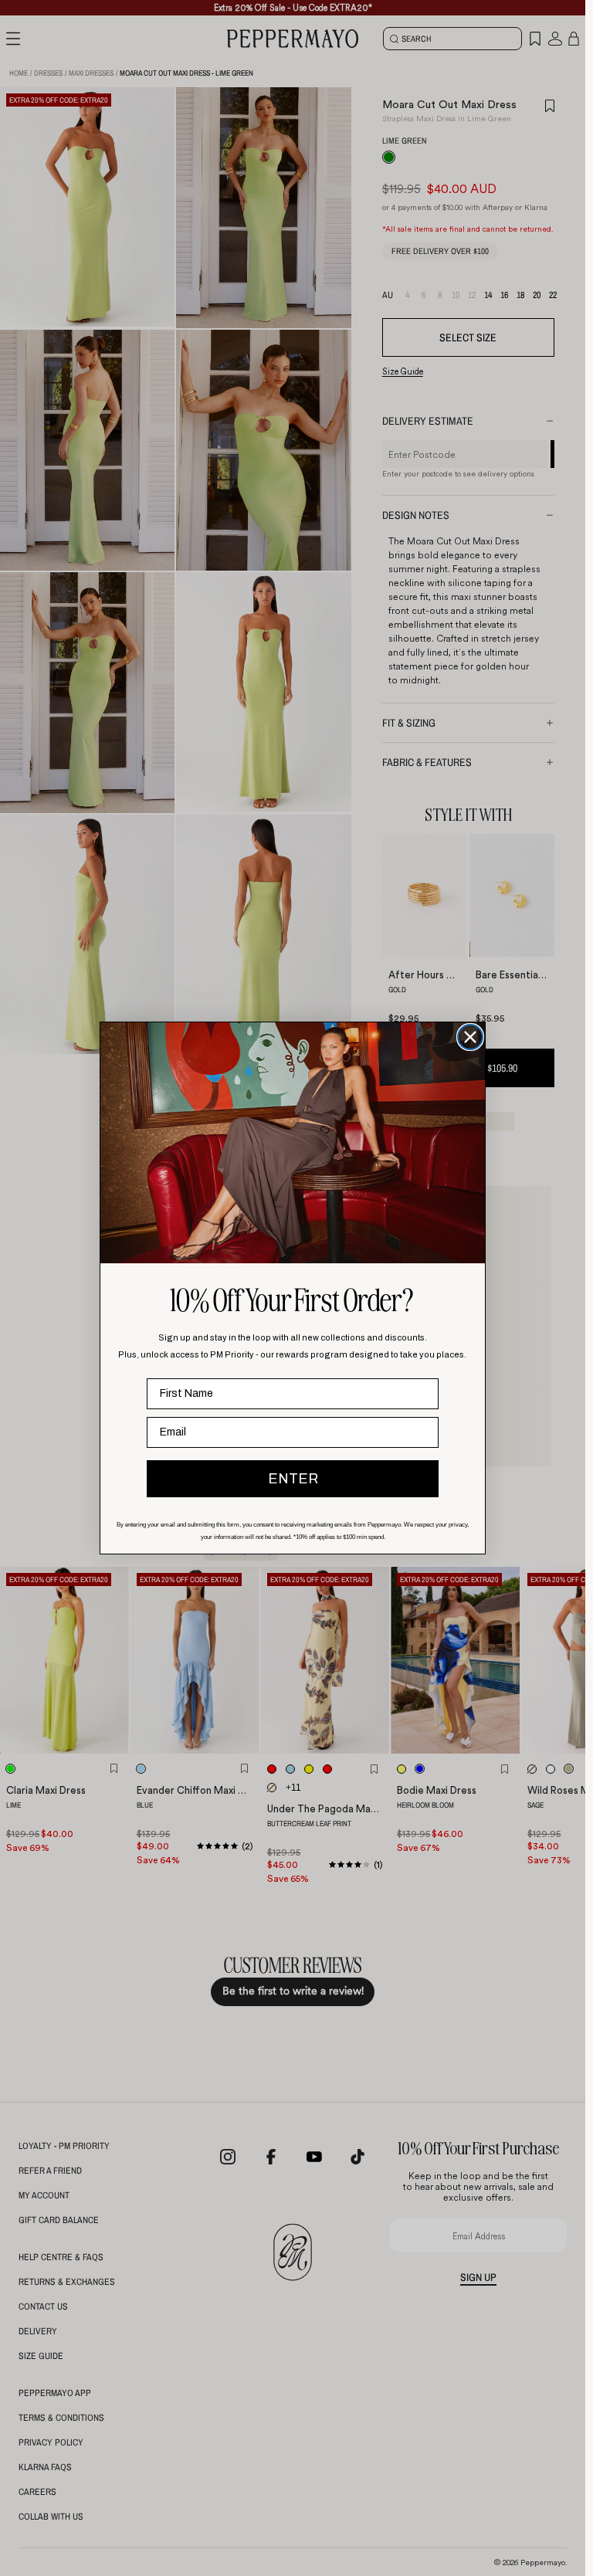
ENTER (293, 1479)
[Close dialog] (470, 1037)
